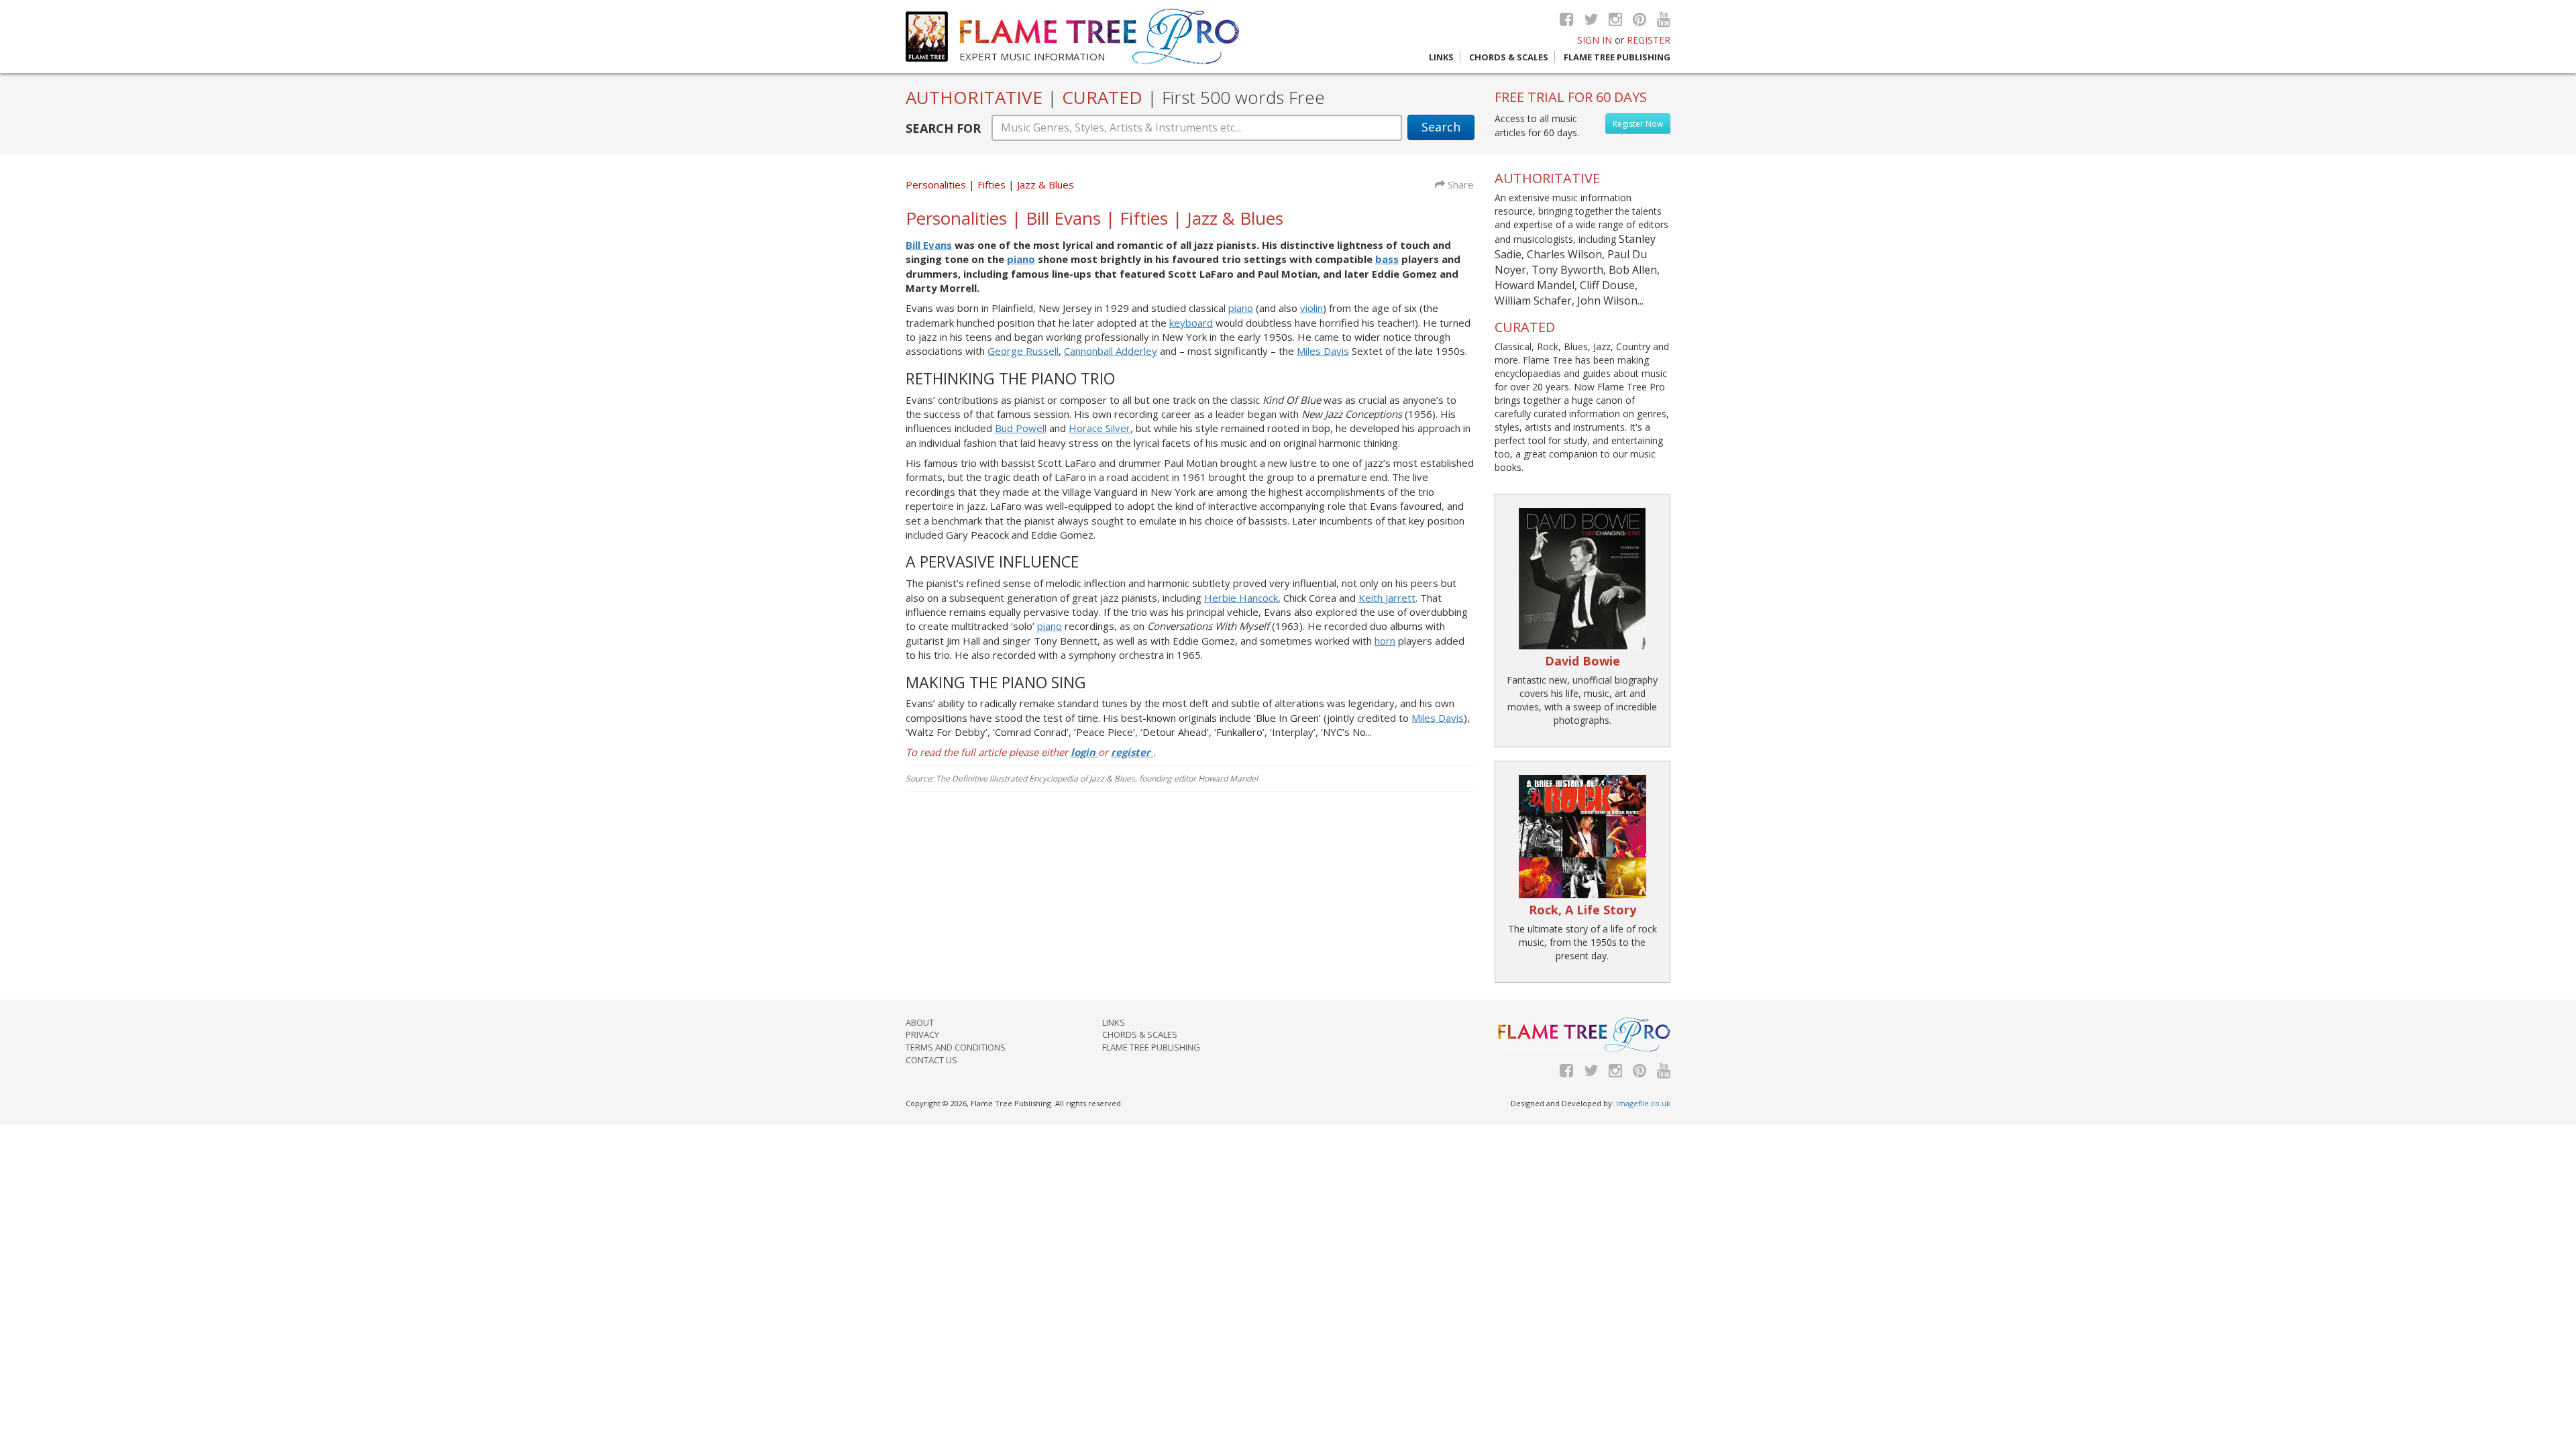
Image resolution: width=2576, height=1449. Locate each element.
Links (1441, 57)
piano (1021, 259)
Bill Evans (929, 245)
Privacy (922, 1034)
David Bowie (1582, 661)
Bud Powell (1021, 428)
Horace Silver (1099, 428)
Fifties (993, 184)
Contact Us (931, 1060)
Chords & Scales (1509, 57)
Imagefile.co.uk (1643, 1103)
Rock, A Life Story (1582, 910)
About (920, 1022)
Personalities (936, 184)
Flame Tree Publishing (1617, 57)
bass (1387, 259)
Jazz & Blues (1045, 184)
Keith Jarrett (1387, 598)
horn (1385, 641)
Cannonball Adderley (1111, 351)
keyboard (1191, 323)
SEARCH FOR (943, 128)
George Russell (1023, 351)
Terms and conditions (956, 1047)
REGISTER (1649, 40)
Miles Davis (1323, 351)
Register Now (1638, 124)
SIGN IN (1595, 40)
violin (1311, 308)
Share (1459, 184)
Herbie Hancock (1241, 598)
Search (1441, 127)
